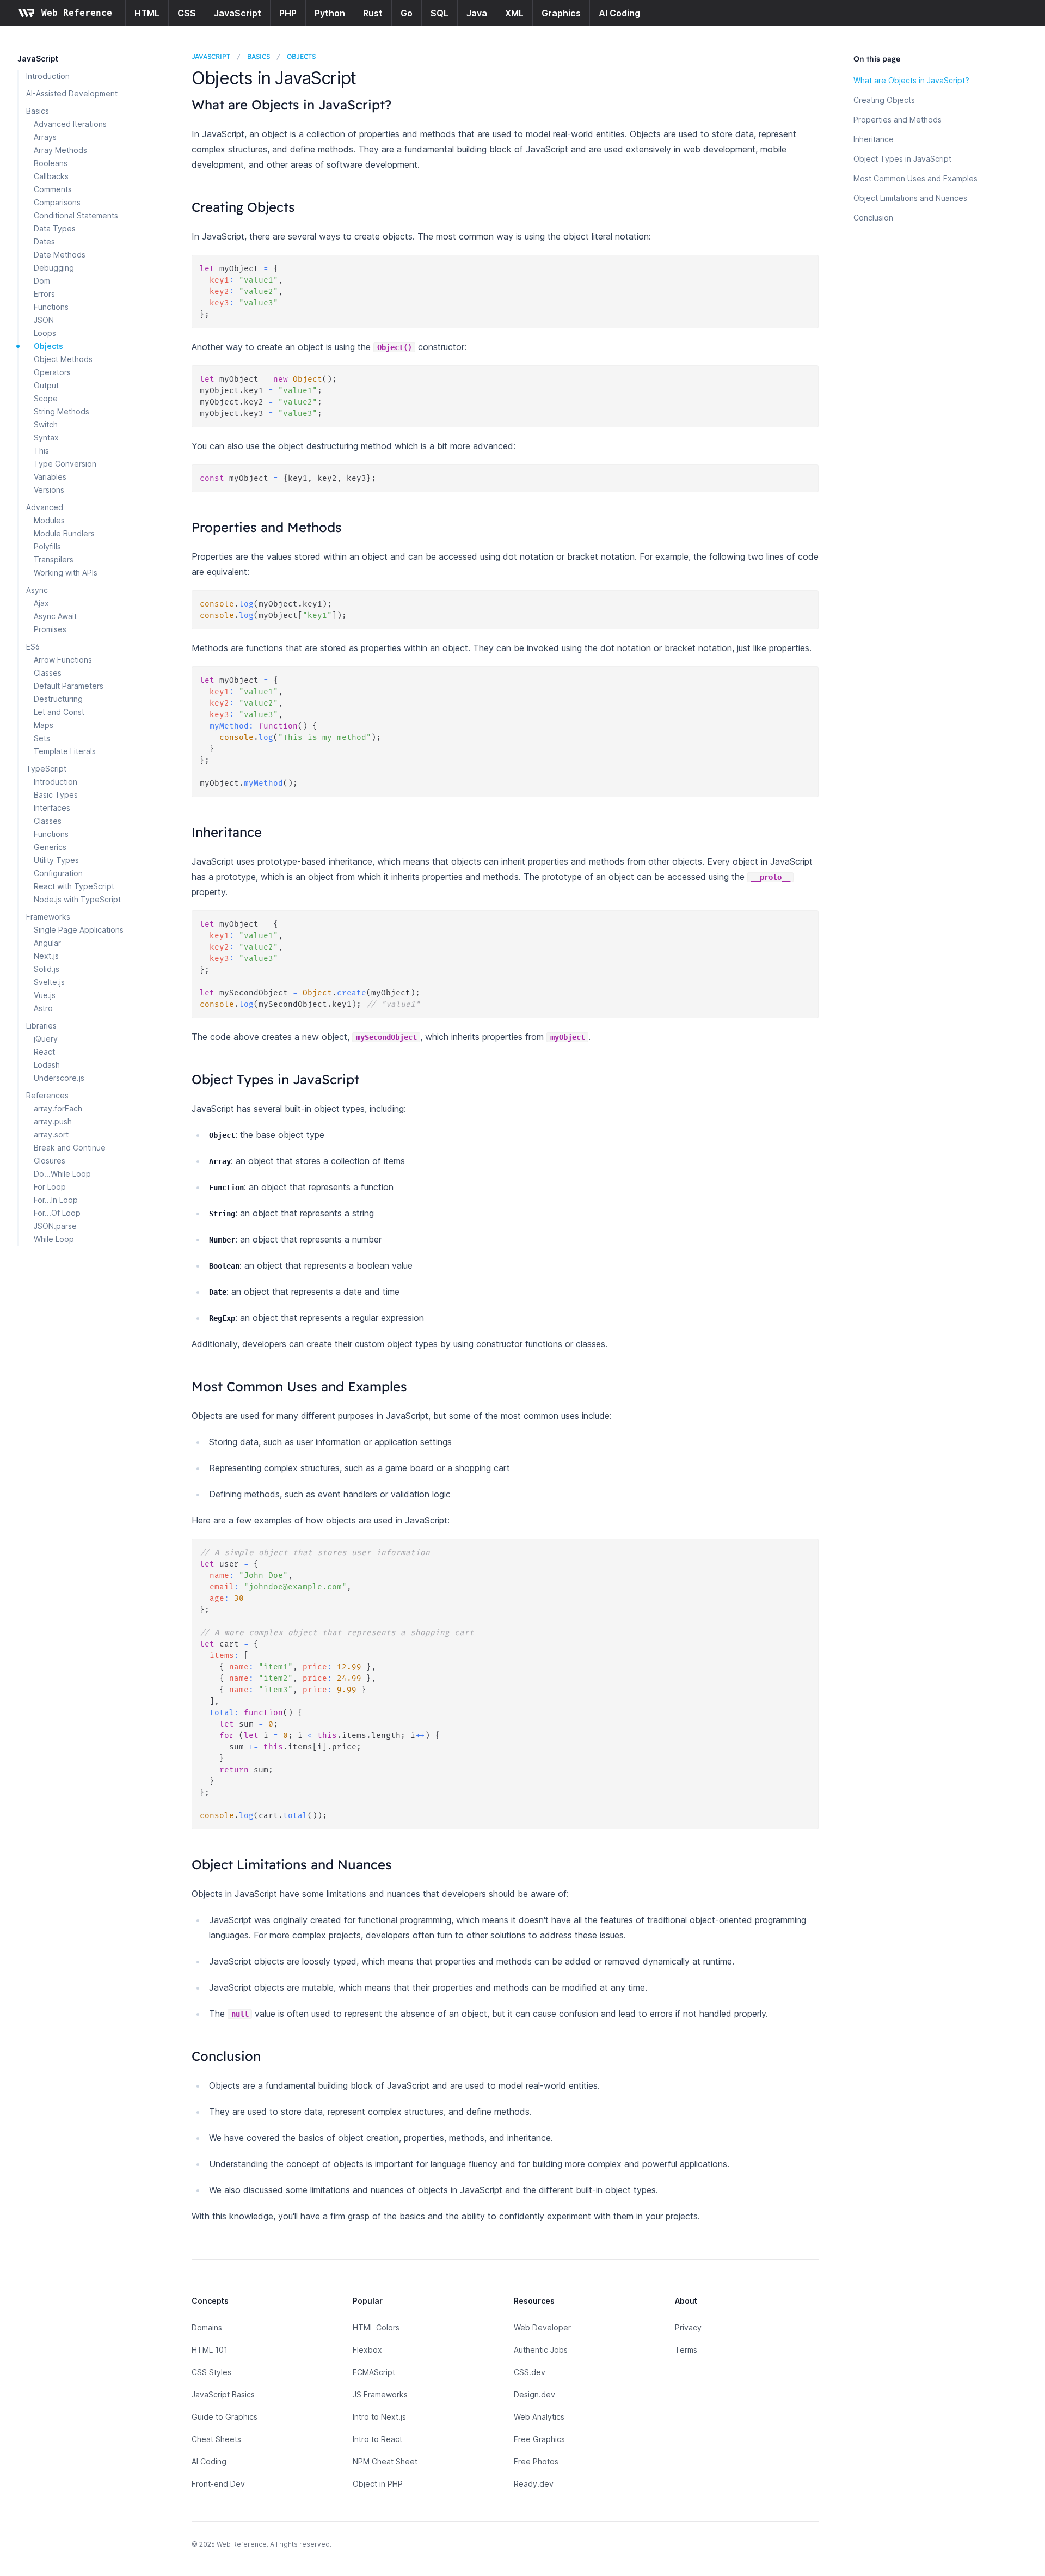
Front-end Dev (218, 2484)
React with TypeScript (74, 886)
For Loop (50, 1187)
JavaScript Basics (223, 2394)
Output (46, 385)
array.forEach (58, 1108)
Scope (46, 398)
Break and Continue (70, 1148)
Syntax (46, 438)
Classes (48, 673)
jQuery (46, 1039)
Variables (50, 477)
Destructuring (58, 699)
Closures (50, 1161)
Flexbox (367, 2350)
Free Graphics (539, 2439)
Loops (45, 333)
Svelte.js (49, 982)
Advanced (45, 507)
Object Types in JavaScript (902, 159)
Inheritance (874, 139)
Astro (43, 1008)
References (47, 1095)
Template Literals (65, 751)
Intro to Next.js (379, 2417)
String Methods (62, 411)
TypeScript (46, 769)
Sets (42, 738)
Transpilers (54, 559)
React (44, 1052)
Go (407, 13)
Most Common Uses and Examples (915, 178)
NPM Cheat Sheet (385, 2461)
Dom (42, 281)
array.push (53, 1121)
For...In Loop (56, 1200)
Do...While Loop (62, 1174)
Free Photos (536, 2461)
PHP (288, 13)
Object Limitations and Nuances (910, 198)
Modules (49, 520)
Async (37, 590)
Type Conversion (65, 464)
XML (514, 13)
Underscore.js (59, 1078)
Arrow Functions (63, 660)
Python (330, 13)
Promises (50, 629)
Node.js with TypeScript (77, 899)
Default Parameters (69, 686)
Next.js (46, 956)
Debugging (54, 268)
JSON (44, 320)
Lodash (47, 1065)
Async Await (55, 616)
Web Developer (542, 2327)
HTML (147, 13)
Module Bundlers (64, 533)
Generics (50, 847)
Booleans (51, 163)
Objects (48, 346)
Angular (47, 943)
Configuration (58, 873)
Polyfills (47, 546)
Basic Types (56, 795)
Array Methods (60, 150)
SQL (439, 13)
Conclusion (873, 218)
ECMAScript (374, 2372)
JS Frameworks (380, 2394)
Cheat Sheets (216, 2439)
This (41, 451)
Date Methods (60, 255)
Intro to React (377, 2439)
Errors (44, 294)
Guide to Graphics (225, 2417)
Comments (53, 189)
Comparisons (57, 202)
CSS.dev (530, 2372)
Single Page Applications (79, 930)
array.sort (51, 1134)
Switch (46, 424)
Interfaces (52, 808)
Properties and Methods (898, 120)
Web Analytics (539, 2417)
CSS (187, 13)
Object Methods (63, 359)
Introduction (48, 76)
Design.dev (534, 2394)
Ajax (41, 603)
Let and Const (59, 712)
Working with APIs (66, 573)
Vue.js (45, 995)
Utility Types (56, 860)
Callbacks (51, 176)
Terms (686, 2350)
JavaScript (238, 13)
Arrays (45, 137)
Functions (51, 307)
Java (477, 13)
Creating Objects (884, 100)
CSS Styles (211, 2372)
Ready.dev (534, 2484)
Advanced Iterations (70, 124)
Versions (49, 490)
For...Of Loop (57, 1213)
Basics (38, 111)
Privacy (688, 2327)
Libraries (41, 1026)
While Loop (54, 1239)
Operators (52, 372)
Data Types (55, 228)
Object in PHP (378, 2484)
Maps (44, 725)
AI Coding (619, 13)
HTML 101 (210, 2350)
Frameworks (48, 917)
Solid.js (47, 969)
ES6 (33, 647)
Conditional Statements (76, 215)
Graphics (561, 13)
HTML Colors (376, 2327)
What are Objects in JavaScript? (911, 80)
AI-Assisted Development (72, 93)
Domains (207, 2327)
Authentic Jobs (541, 2350)
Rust (373, 13)
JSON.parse (55, 1226)
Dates (44, 241)
